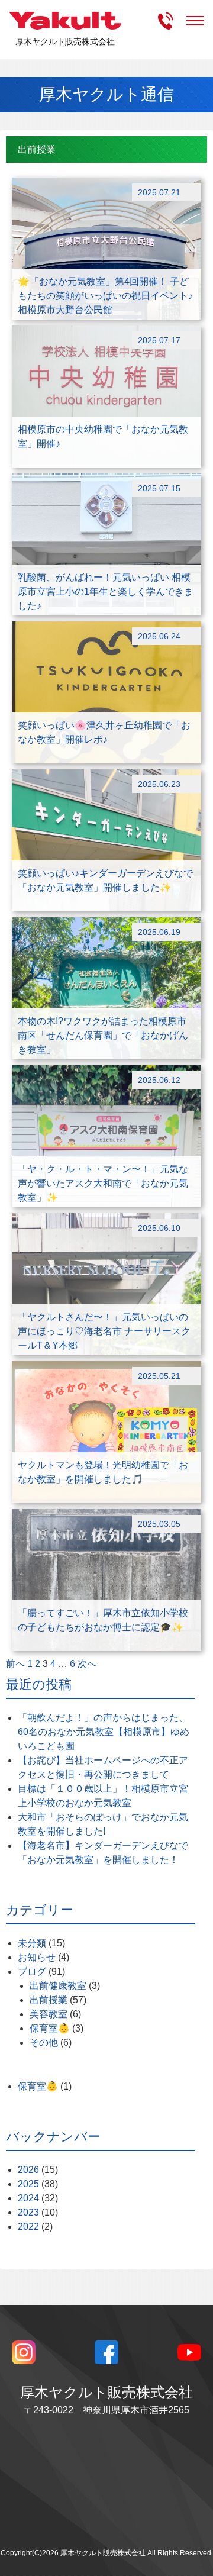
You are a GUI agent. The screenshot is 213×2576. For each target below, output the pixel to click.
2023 (28, 2212)
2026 (28, 2170)
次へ (87, 1664)
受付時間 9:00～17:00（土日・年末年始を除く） (166, 21)
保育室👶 (50, 2028)
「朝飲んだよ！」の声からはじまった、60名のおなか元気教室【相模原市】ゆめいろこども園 (104, 1732)
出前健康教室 (58, 1986)
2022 (28, 2227)
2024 (28, 2198)
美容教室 (49, 2014)
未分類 (32, 1943)
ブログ (32, 1972)
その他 (44, 2043)
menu (195, 21)
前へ (15, 1664)
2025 (28, 2184)
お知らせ (37, 1957)
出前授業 (49, 2000)
